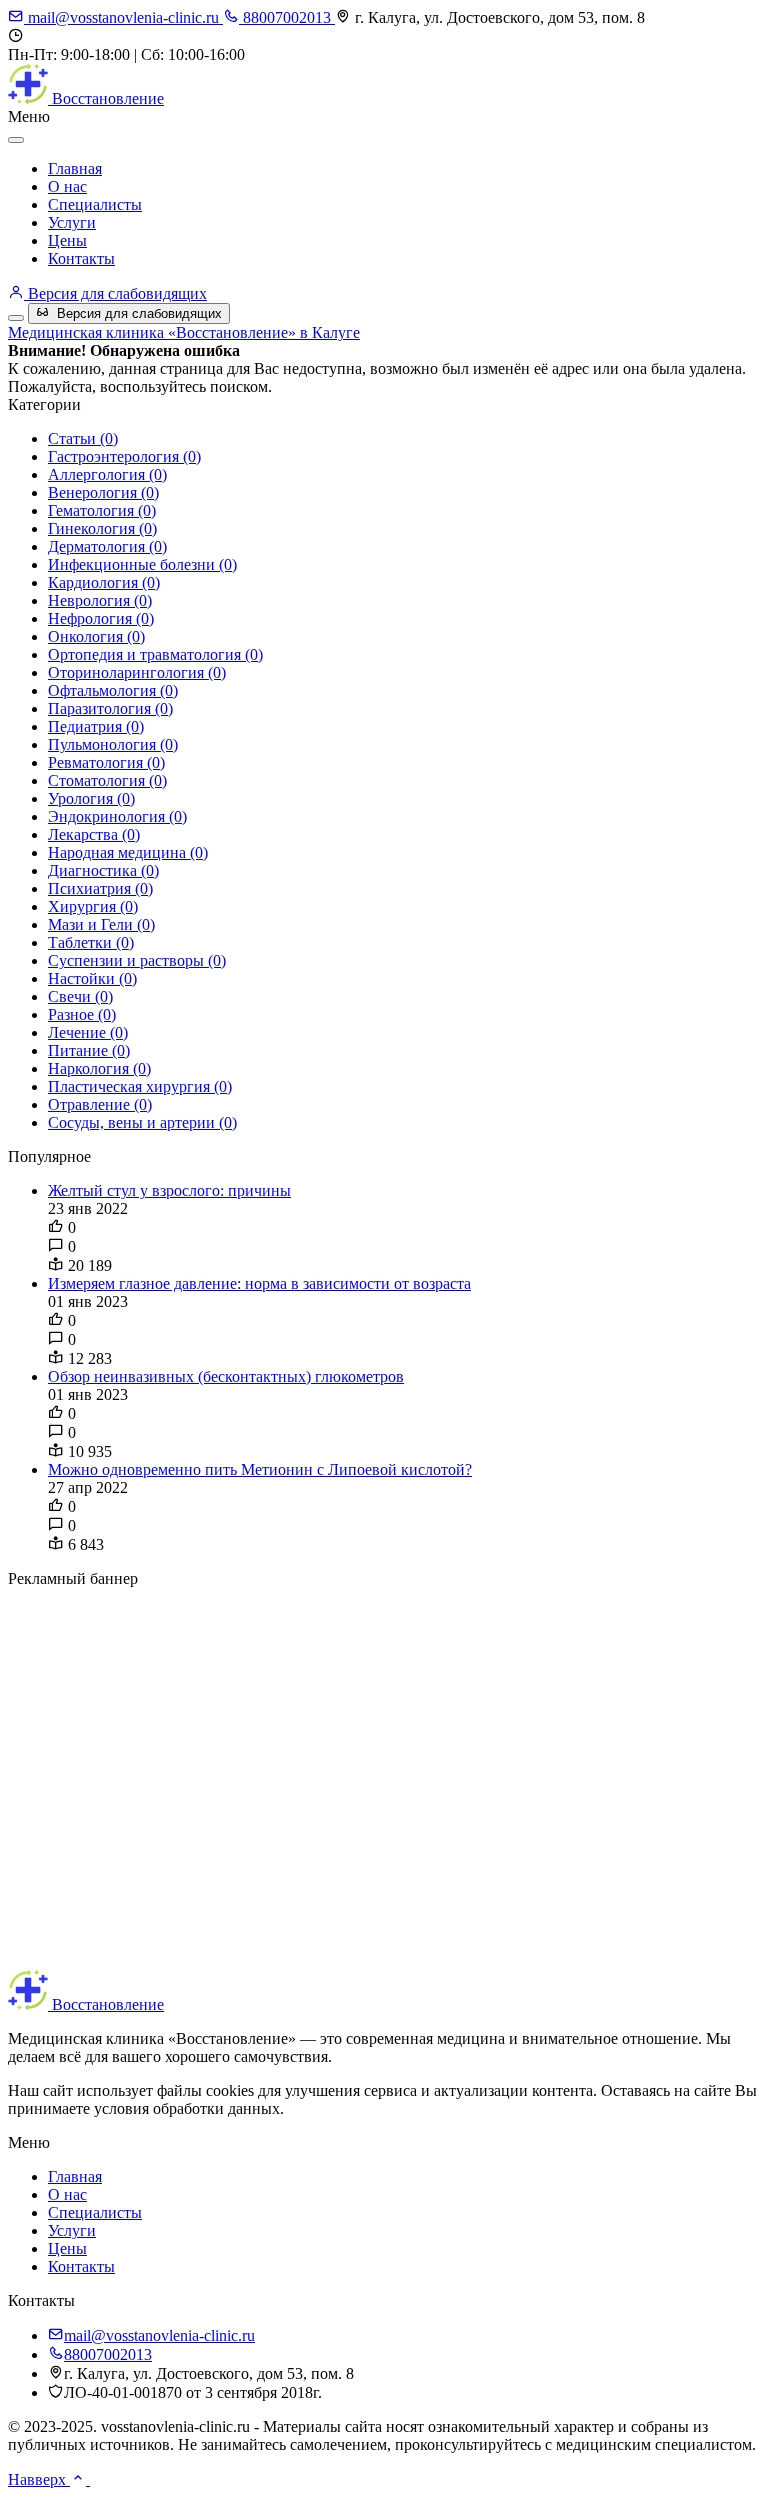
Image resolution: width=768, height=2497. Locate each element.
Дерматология (107, 546)
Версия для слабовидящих (115, 293)
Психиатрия (100, 888)
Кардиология (104, 582)
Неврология (100, 600)
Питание (89, 1050)
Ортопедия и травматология (155, 654)
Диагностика (103, 870)
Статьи (83, 438)
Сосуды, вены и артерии (142, 1122)
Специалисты (95, 204)
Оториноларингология (137, 672)
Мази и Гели (101, 924)
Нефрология (101, 618)
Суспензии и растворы (137, 960)
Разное (82, 1014)
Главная (75, 168)
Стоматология (107, 780)
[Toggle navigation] (16, 318)
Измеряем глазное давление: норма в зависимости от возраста (259, 1283)
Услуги (72, 222)
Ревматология (106, 762)
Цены (67, 240)
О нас (67, 186)
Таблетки (91, 942)
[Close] (16, 140)
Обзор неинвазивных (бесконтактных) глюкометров (226, 1376)
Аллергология (107, 474)
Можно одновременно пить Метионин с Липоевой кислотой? (260, 1469)
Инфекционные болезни (142, 564)
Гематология (102, 510)
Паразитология (110, 708)
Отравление (100, 1104)
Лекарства (94, 834)
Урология (91, 798)
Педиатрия (96, 726)
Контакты (81, 258)
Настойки (92, 978)
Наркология (99, 1068)
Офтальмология (113, 690)
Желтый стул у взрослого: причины (169, 1190)
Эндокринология (117, 816)
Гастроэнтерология (124, 456)
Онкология (96, 636)
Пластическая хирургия (140, 1086)
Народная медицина (128, 852)
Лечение (88, 1032)
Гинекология (102, 528)
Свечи (80, 996)
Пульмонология (113, 744)
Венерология (103, 492)
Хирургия (93, 906)
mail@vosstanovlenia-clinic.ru (123, 17)
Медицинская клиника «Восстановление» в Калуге (184, 332)
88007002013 (287, 17)
